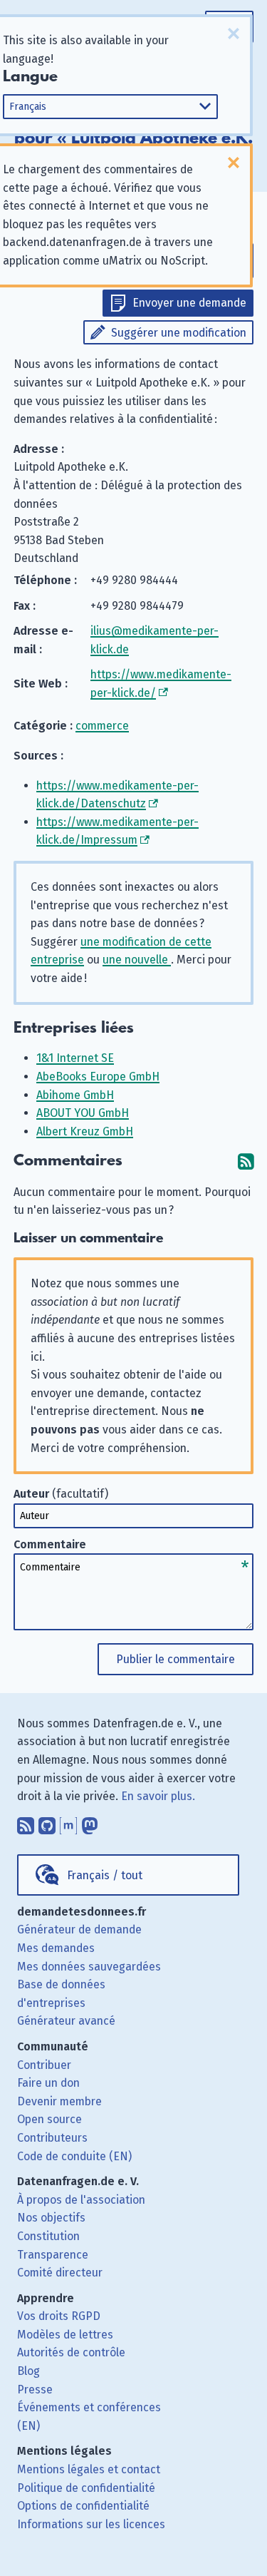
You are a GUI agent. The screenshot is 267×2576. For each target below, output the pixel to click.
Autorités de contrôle (71, 2352)
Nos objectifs (51, 2218)
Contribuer (44, 2065)
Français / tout (105, 1875)
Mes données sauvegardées (89, 1967)
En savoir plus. (158, 1796)
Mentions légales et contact (89, 2469)
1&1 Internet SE (75, 1058)
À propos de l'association (81, 2200)
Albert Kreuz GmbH (85, 1131)
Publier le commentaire (176, 1659)
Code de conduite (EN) (74, 2156)
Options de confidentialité (83, 2506)
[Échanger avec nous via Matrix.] (68, 1823)
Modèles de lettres (65, 2335)
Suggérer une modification (179, 333)
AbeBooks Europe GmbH (98, 1077)
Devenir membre (59, 2101)
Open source (49, 2119)
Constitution (48, 2236)
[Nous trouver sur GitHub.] (47, 1823)
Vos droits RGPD (59, 2316)
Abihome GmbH (75, 1095)
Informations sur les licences (91, 2524)
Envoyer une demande (189, 303)
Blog (28, 2371)
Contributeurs (52, 2138)
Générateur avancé (66, 2021)
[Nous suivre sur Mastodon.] (90, 1823)
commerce (102, 726)
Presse (35, 2390)
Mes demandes (56, 1948)
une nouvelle (137, 960)
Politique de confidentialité (86, 2488)
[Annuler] (234, 34)
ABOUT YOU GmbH (83, 1113)
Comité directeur (60, 2273)
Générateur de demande (79, 1930)
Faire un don (48, 2083)
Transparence (53, 2255)
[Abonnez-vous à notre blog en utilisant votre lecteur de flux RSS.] (26, 1823)
